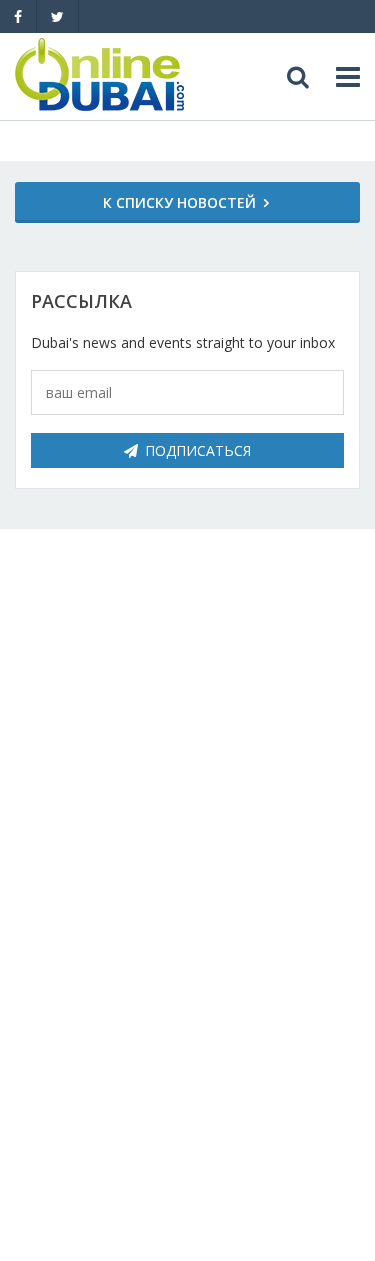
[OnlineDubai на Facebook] (18, 16)
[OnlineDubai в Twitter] (57, 16)
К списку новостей (179, 202)
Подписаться (198, 450)
